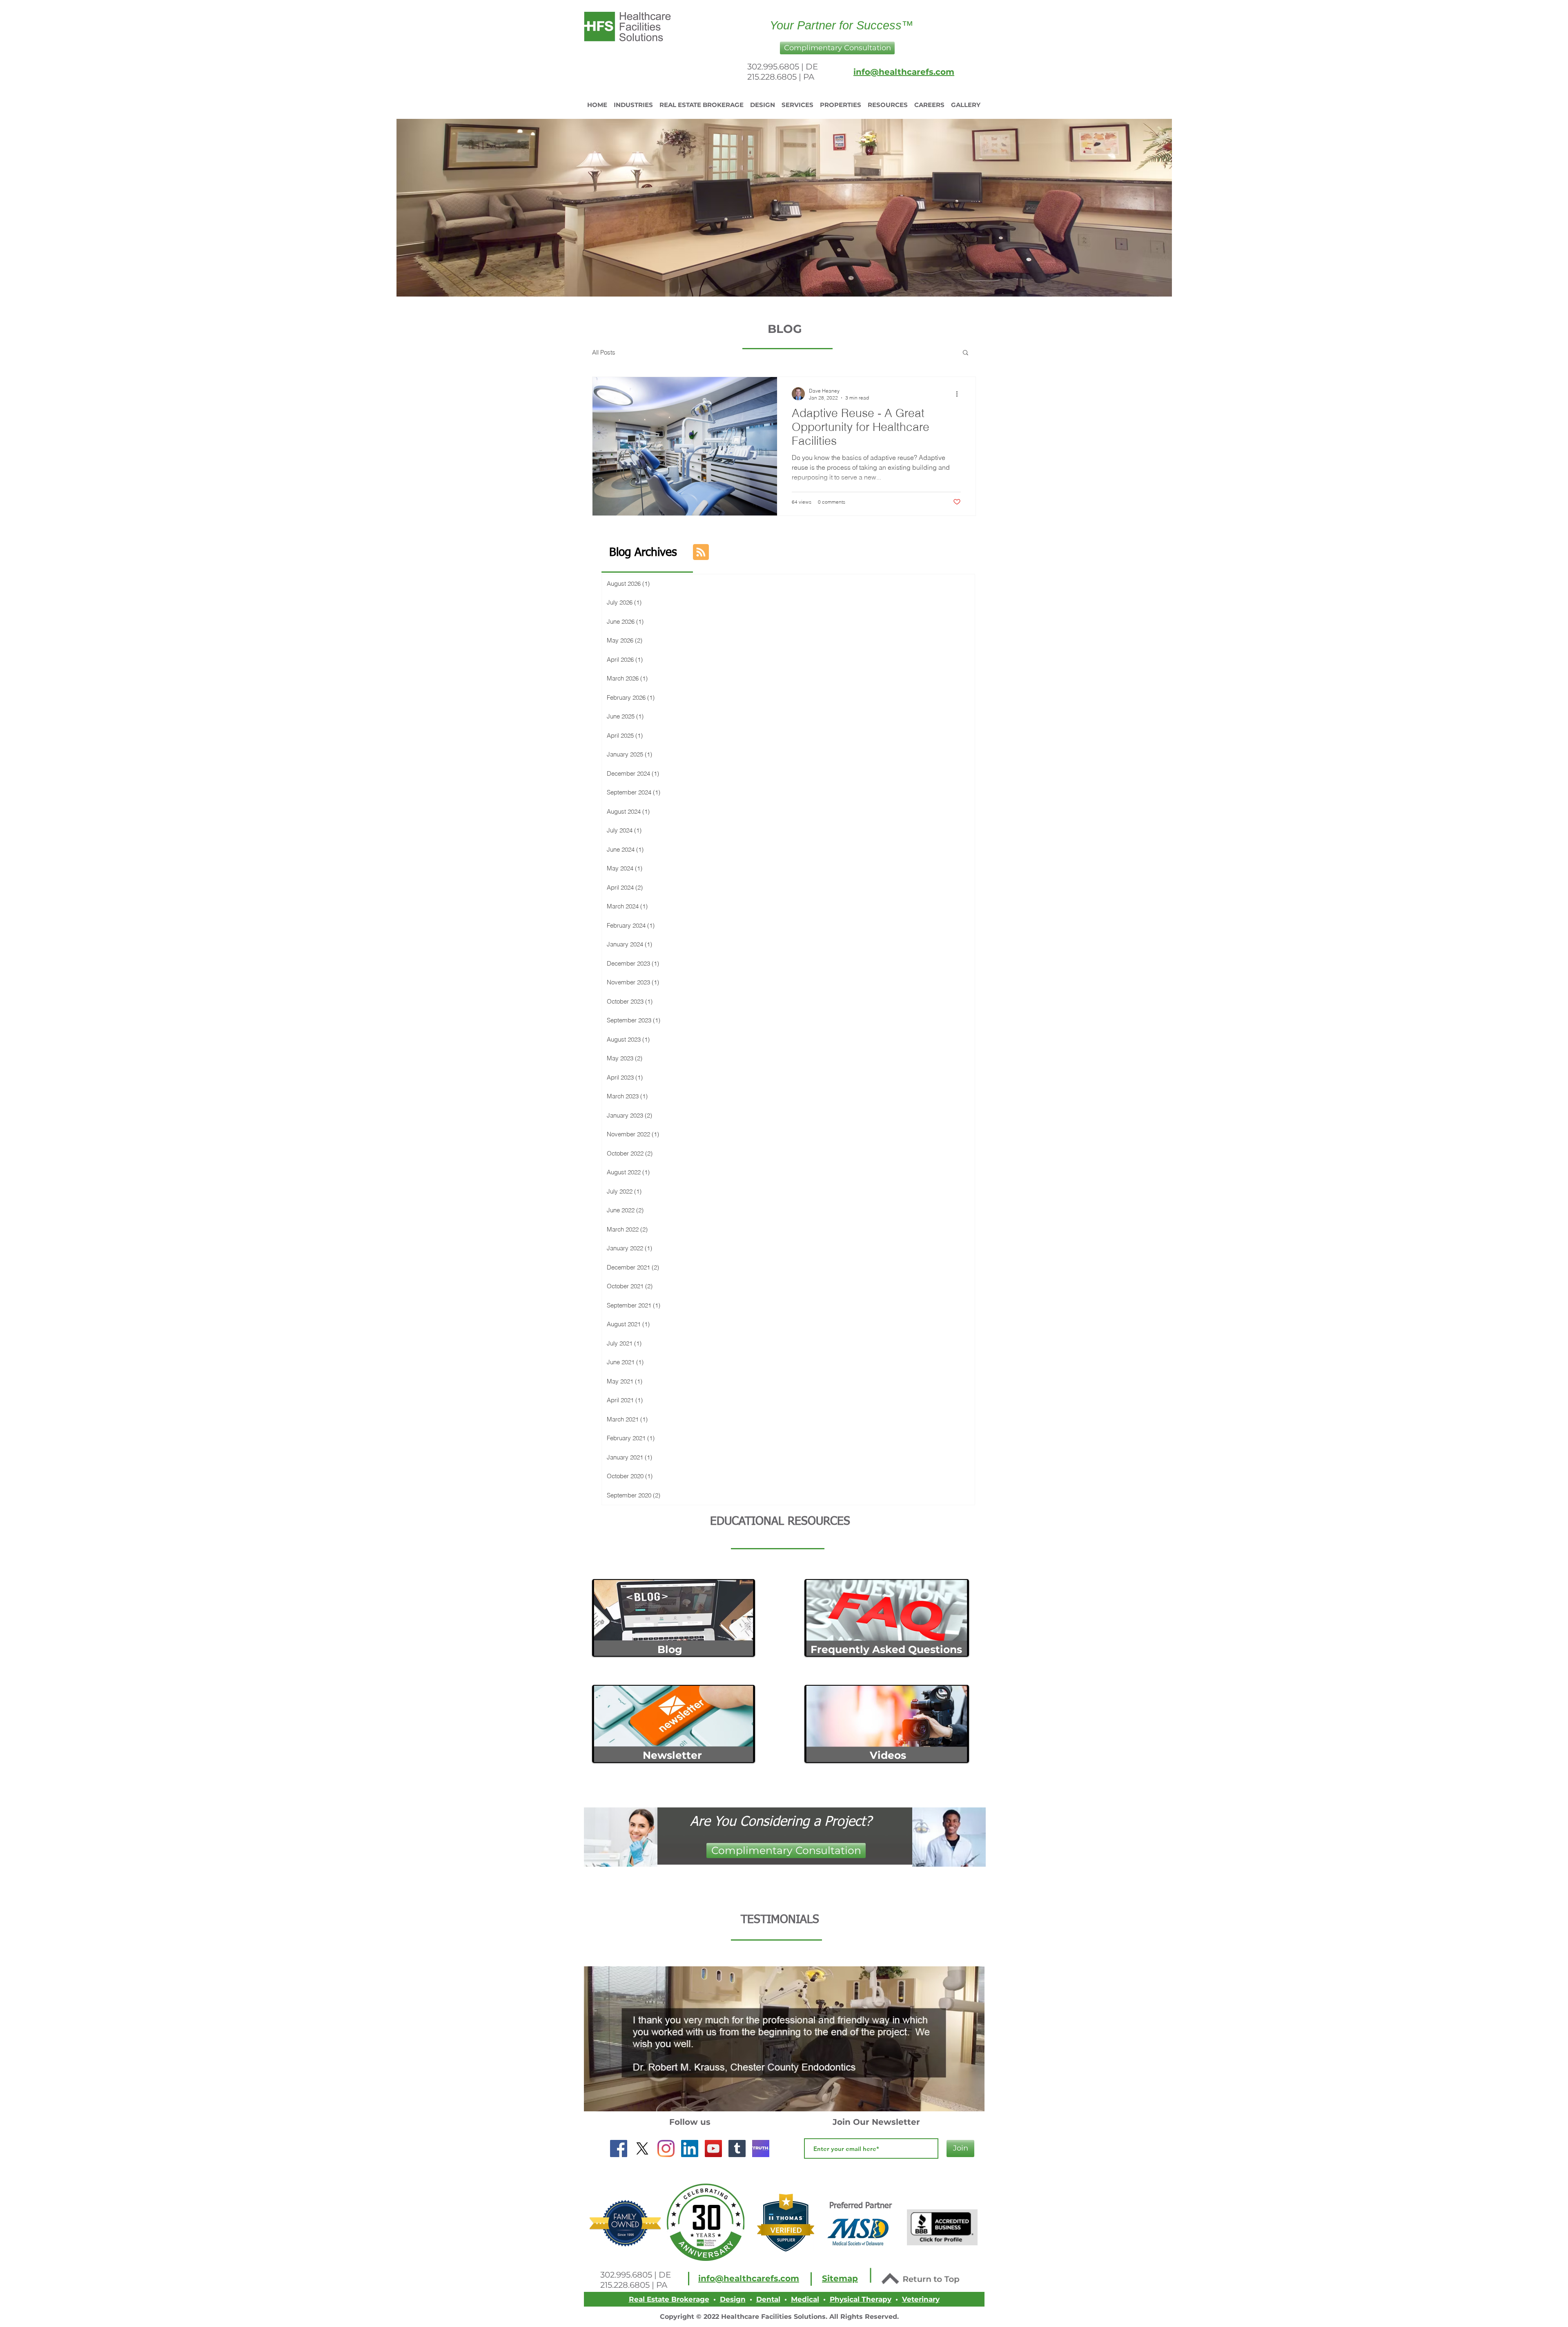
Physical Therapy (861, 2299)
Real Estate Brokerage (669, 2299)
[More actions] (960, 394)
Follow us (690, 2122)
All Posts (604, 352)
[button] (837, 48)
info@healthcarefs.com (904, 72)
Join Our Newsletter (876, 2122)
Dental (768, 2299)
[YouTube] (713, 2149)
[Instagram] (666, 2149)
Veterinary (921, 2299)
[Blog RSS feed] (701, 552)
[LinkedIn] (690, 2149)
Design (733, 2299)
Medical (805, 2299)
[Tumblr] (737, 2149)
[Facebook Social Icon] (619, 2149)
